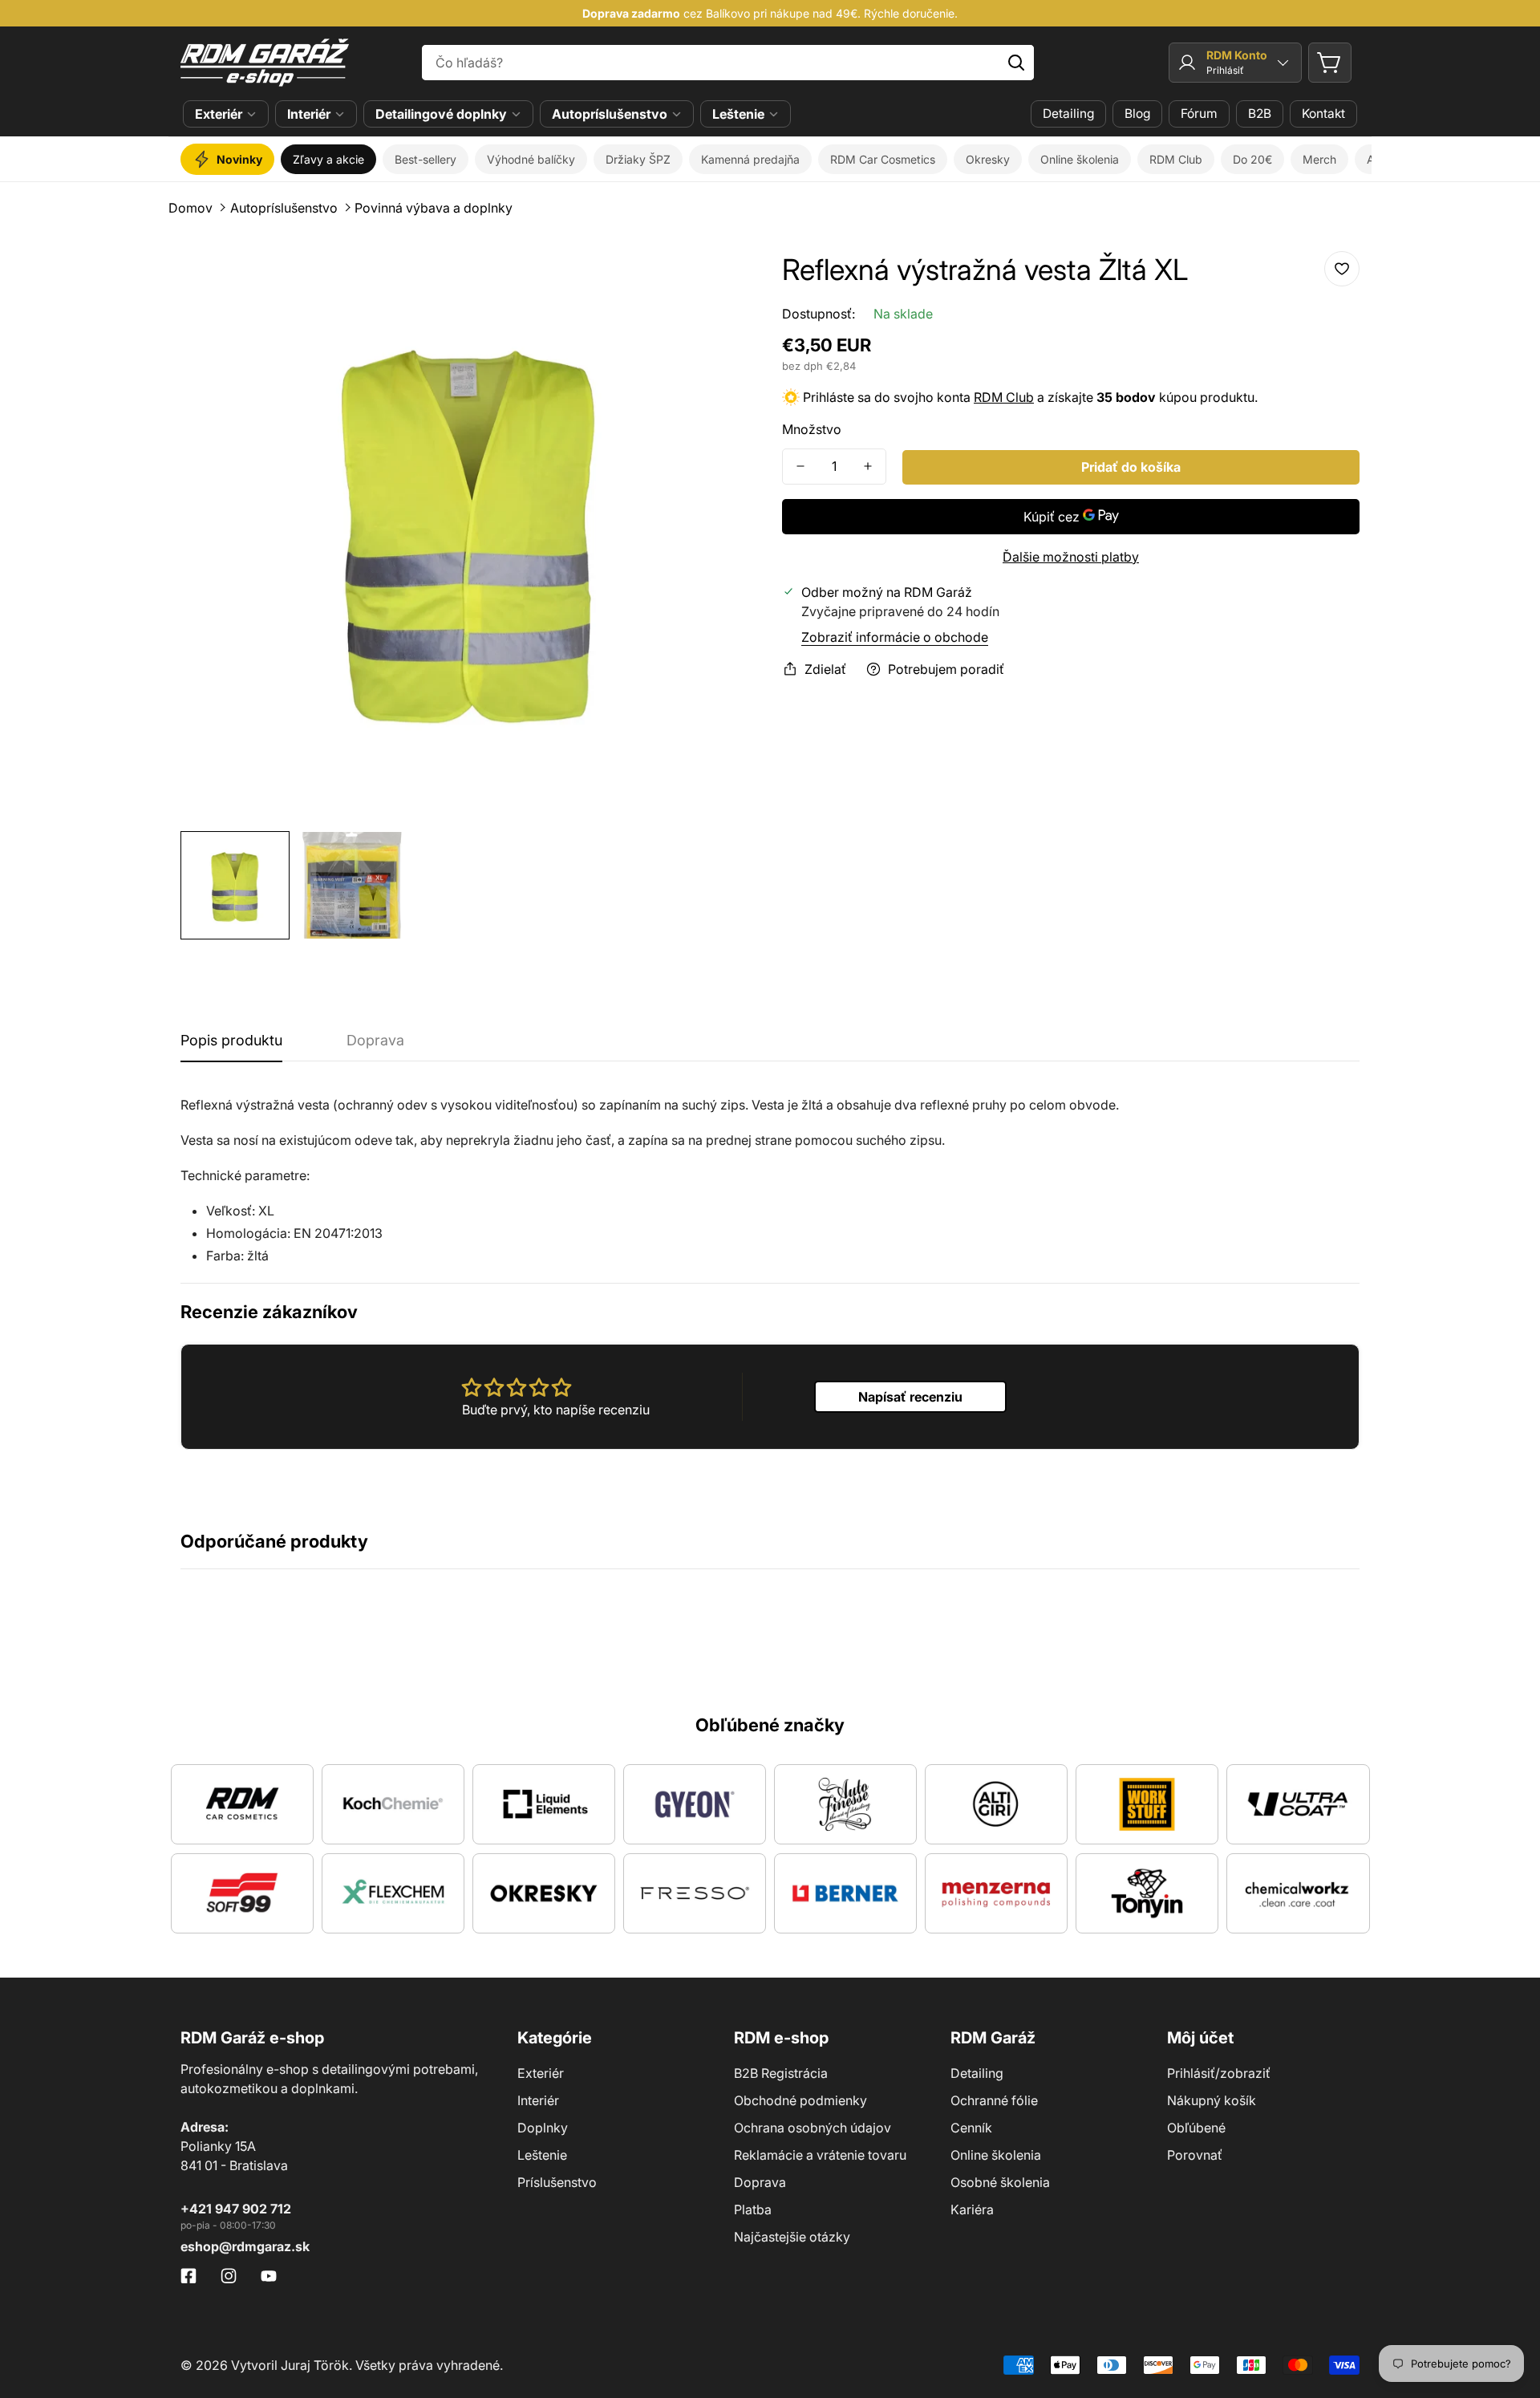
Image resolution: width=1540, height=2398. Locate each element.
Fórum (1199, 114)
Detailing (1068, 114)
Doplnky (543, 2128)
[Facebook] (188, 2276)
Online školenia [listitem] (1080, 159)
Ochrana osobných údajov (813, 2128)
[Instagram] (229, 2276)
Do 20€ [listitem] (1252, 159)
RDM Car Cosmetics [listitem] (883, 159)
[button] (1330, 63)
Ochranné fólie (994, 2100)
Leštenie (738, 114)
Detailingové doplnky (441, 114)
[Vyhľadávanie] (1016, 63)
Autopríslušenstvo (610, 114)
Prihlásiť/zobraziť (1219, 2073)
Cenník (971, 2128)
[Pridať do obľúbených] (1342, 269)
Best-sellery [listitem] (426, 159)
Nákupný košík (1212, 2100)
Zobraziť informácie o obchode (895, 637)
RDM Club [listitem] (1176, 159)
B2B (1260, 114)
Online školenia (996, 2155)
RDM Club (1004, 397)
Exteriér (219, 114)
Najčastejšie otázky (792, 2237)
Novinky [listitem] (239, 159)
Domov (190, 208)
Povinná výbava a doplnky (434, 208)
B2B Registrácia (781, 2073)
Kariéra (972, 2209)
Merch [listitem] (1319, 159)
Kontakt (1323, 114)
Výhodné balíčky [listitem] (531, 159)
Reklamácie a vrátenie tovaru (820, 2155)
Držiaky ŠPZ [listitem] (638, 159)
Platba (753, 2209)
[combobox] (728, 63)
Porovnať (1195, 2155)
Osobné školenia (1000, 2182)
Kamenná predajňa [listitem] (750, 159)
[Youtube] (269, 2276)
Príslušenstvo (557, 2182)
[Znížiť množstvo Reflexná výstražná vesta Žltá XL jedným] (800, 467)
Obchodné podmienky (800, 2100)
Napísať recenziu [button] (910, 1397)
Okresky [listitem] (988, 159)
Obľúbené (1196, 2128)
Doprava (760, 2182)
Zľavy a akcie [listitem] (328, 159)
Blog (1137, 114)
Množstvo (812, 429)
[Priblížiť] (724, 275)
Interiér (309, 114)
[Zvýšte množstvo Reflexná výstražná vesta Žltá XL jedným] (868, 467)
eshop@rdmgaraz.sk (245, 2246)
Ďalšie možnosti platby (1071, 557)
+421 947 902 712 (236, 2209)
